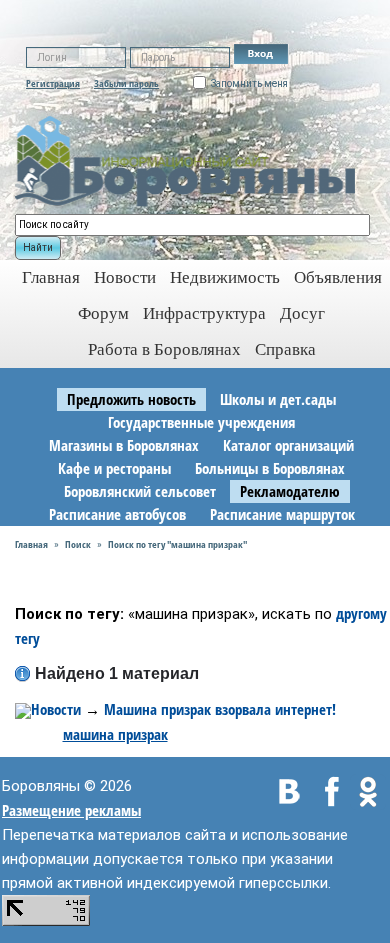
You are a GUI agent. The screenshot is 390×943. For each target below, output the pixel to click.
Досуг (302, 313)
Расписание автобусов (117, 514)
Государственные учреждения (201, 422)
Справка (285, 349)
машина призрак (115, 734)
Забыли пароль (126, 83)
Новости (125, 277)
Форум (103, 313)
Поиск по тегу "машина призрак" (177, 544)
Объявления (338, 277)
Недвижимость (225, 277)
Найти (38, 247)
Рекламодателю (290, 491)
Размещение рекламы (71, 810)
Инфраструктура (204, 313)
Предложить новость (131, 399)
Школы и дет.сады (278, 399)
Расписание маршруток (282, 514)
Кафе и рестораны (114, 468)
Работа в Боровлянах (164, 349)
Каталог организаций (288, 445)
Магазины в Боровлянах (124, 445)
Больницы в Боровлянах (270, 468)
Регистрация (53, 83)
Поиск (78, 544)
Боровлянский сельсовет (140, 491)
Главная (31, 544)
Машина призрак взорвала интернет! (220, 709)
